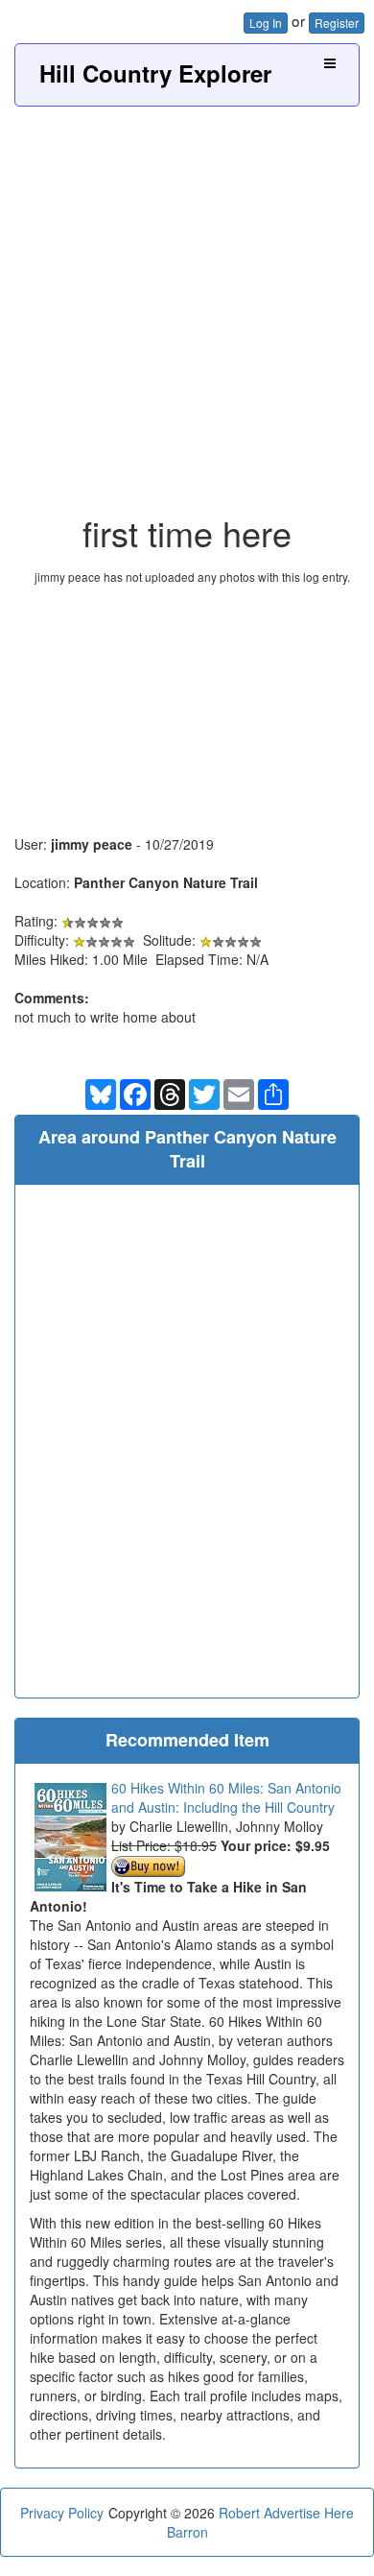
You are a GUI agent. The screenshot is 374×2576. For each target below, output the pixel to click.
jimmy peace (92, 844)
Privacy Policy (62, 2513)
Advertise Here (309, 2513)
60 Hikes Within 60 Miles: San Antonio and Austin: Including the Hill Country (226, 1797)
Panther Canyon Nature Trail (166, 882)
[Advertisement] (187, 303)
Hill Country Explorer (155, 73)
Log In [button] (266, 23)
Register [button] (337, 23)
